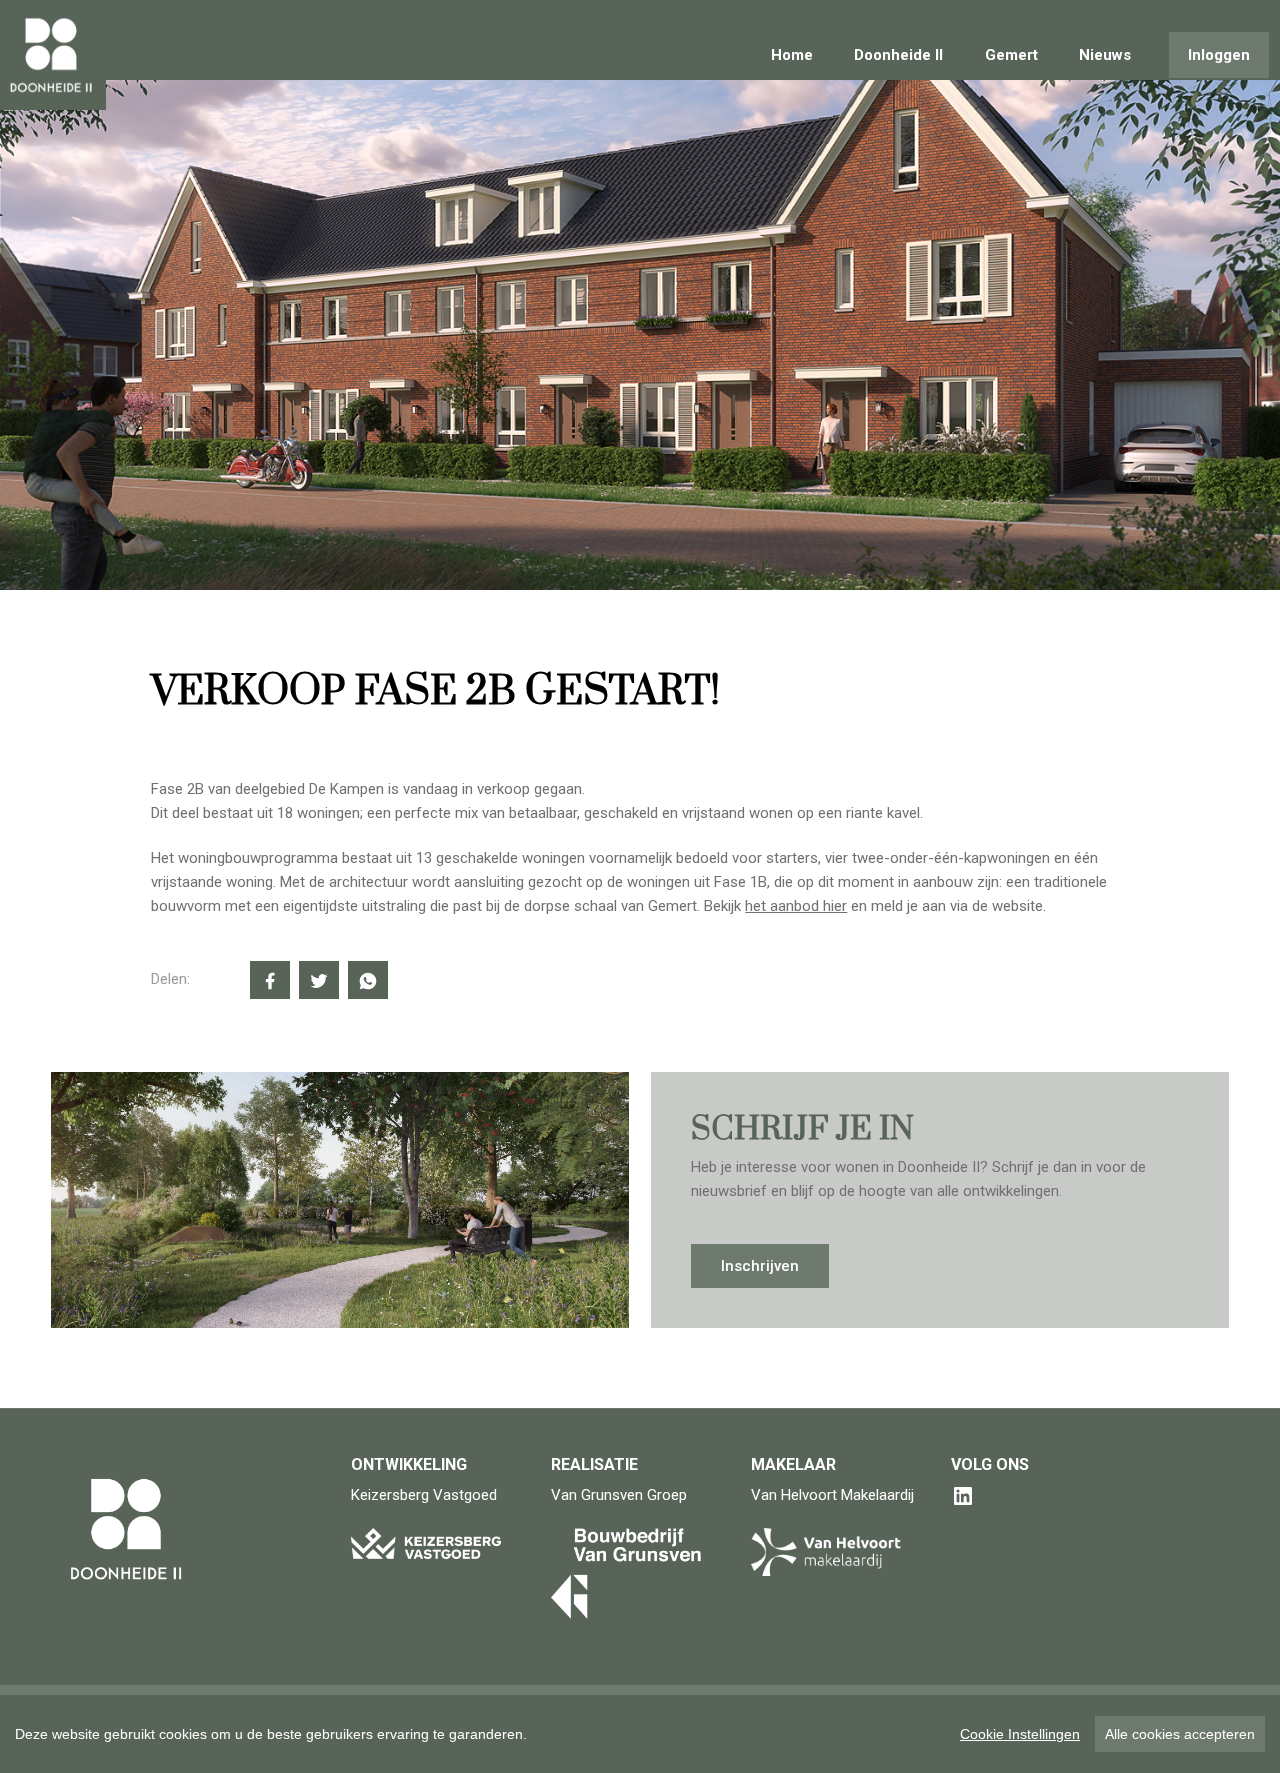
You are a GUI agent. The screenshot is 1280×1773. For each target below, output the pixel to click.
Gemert (1011, 55)
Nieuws (1105, 55)
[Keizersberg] (426, 1543)
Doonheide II (898, 55)
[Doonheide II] (58, 54)
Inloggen (1219, 55)
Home (792, 55)
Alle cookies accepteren (1180, 1734)
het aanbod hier (796, 906)
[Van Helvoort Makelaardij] (826, 1551)
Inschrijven (760, 1266)
